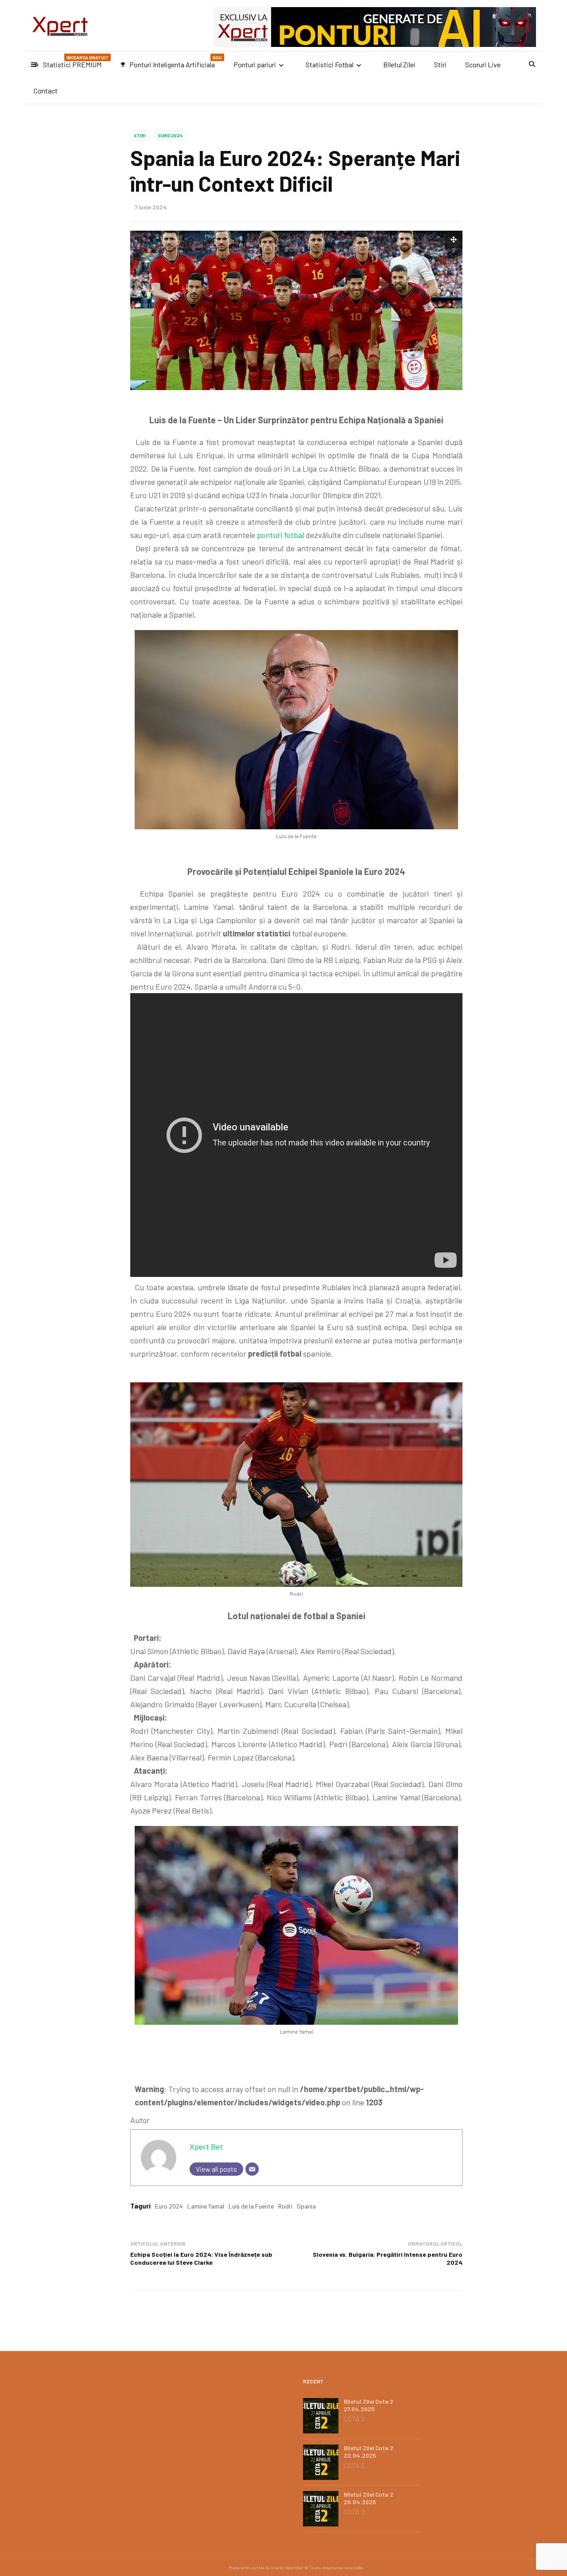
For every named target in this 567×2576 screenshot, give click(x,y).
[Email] (252, 2169)
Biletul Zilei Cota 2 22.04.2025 (369, 2452)
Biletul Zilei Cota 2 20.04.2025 (369, 2498)
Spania (306, 2206)
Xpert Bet (206, 2147)
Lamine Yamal (206, 2206)
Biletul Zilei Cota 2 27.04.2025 (369, 2405)
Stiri (440, 64)
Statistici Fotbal (330, 64)
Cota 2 (354, 2419)
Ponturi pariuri (255, 64)
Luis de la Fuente (251, 2206)
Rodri (285, 2206)
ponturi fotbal (280, 535)
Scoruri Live (483, 64)
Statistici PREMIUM (71, 62)
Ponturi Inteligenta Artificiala (171, 62)
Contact (46, 91)
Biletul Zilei (399, 64)
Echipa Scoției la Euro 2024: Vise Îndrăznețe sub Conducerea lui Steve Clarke (201, 2258)
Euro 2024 (170, 135)
